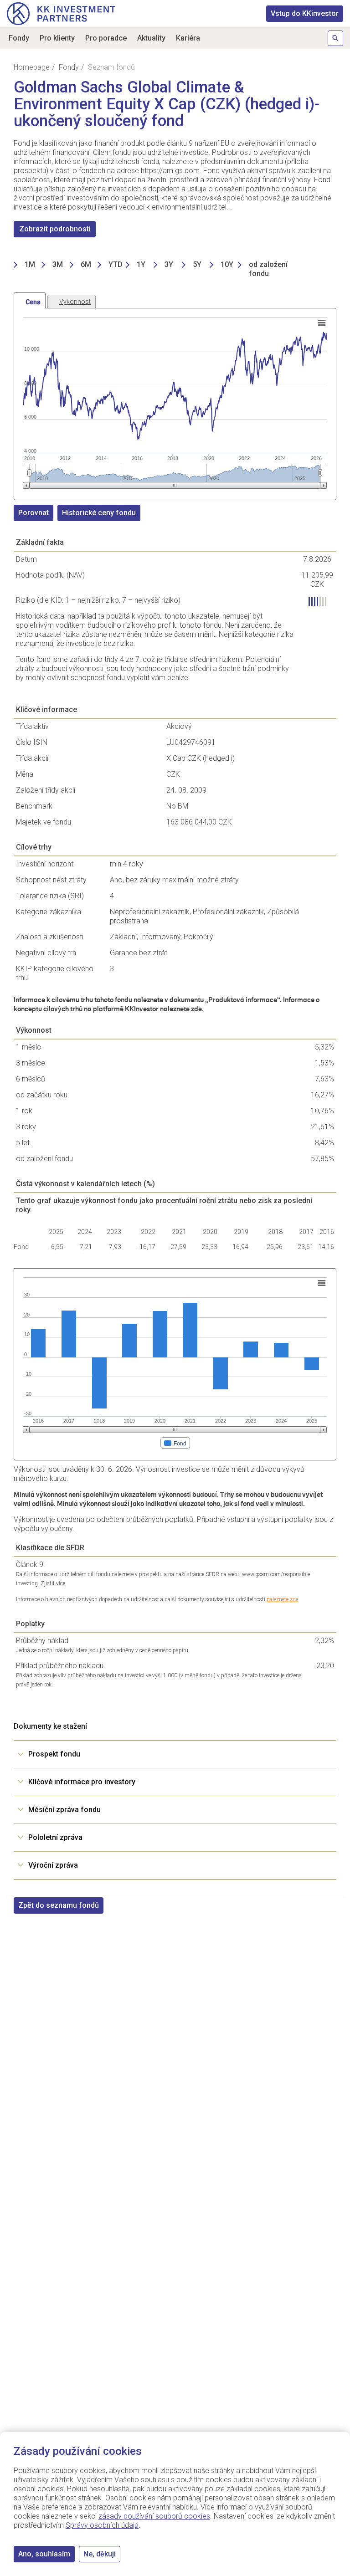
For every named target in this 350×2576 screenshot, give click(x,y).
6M (86, 264)
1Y (141, 264)
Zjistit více (53, 1583)
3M (58, 264)
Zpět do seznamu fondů (59, 1905)
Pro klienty (57, 38)
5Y (197, 264)
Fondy (19, 38)
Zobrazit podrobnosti (55, 229)
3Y (169, 264)
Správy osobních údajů (102, 2525)
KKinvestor (305, 13)
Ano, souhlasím (44, 2554)
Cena (33, 302)
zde (196, 1009)
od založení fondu (268, 269)
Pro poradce (106, 38)
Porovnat (33, 513)
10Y (227, 264)
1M (30, 264)
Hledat (335, 38)
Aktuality (151, 38)
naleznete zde (282, 1599)
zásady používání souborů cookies (154, 2516)
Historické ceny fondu (99, 513)
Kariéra (188, 38)
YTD (116, 264)
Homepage (32, 67)
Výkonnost (75, 302)
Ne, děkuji (100, 2554)
